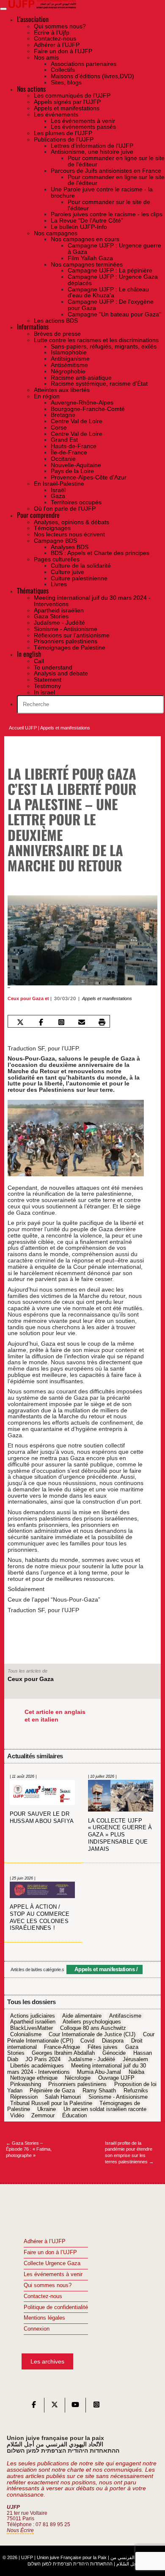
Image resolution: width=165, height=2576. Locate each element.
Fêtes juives (103, 2047)
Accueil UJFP (23, 728)
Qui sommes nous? (48, 2285)
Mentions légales (44, 2318)
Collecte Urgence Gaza (52, 2263)
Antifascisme (125, 2016)
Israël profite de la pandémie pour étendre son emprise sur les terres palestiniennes (129, 2152)
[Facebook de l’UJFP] (34, 2407)
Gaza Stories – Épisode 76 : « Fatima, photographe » (29, 2149)
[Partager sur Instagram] (61, 1022)
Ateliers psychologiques (92, 2022)
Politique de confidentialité (56, 2307)
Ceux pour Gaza (26, 998)
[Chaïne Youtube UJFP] (75, 2407)
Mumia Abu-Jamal (99, 2072)
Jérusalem (135, 2059)
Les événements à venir (53, 2274)
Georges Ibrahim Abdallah (63, 2054)
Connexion (37, 2329)
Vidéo (17, 2116)
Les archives (47, 2361)
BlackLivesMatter (32, 2029)
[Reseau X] (55, 2407)
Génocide (114, 2054)
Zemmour (43, 2116)
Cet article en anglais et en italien (55, 1716)
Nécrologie (78, 2078)
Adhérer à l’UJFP (45, 2241)
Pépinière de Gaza (52, 2091)
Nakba (136, 2072)
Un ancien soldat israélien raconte (105, 2110)
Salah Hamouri (63, 2097)
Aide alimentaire (82, 2016)
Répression (24, 2097)
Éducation (74, 2116)
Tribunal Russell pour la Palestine (51, 2103)
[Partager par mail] (81, 1022)
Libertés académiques (37, 2066)
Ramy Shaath (99, 2091)
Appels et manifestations (65, 728)
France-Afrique (62, 2047)
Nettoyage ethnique (34, 2078)
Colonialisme (26, 2035)
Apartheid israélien (33, 2022)
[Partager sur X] (21, 1022)
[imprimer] (102, 1022)
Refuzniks (136, 2091)
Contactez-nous (43, 2296)
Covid (87, 2041)
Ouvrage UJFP (116, 2078)
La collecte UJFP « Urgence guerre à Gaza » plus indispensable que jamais (120, 1835)
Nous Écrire (20, 2530)
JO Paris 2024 (43, 2059)
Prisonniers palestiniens (77, 2085)
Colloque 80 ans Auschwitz (93, 2029)
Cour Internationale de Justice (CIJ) (92, 2035)
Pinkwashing (26, 2085)
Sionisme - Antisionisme (118, 2097)
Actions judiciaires (33, 2016)
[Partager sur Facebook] (41, 1022)
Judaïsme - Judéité (92, 2059)
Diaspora (113, 2041)
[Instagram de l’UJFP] (96, 2407)
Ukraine (47, 2110)
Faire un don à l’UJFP (50, 2252)
